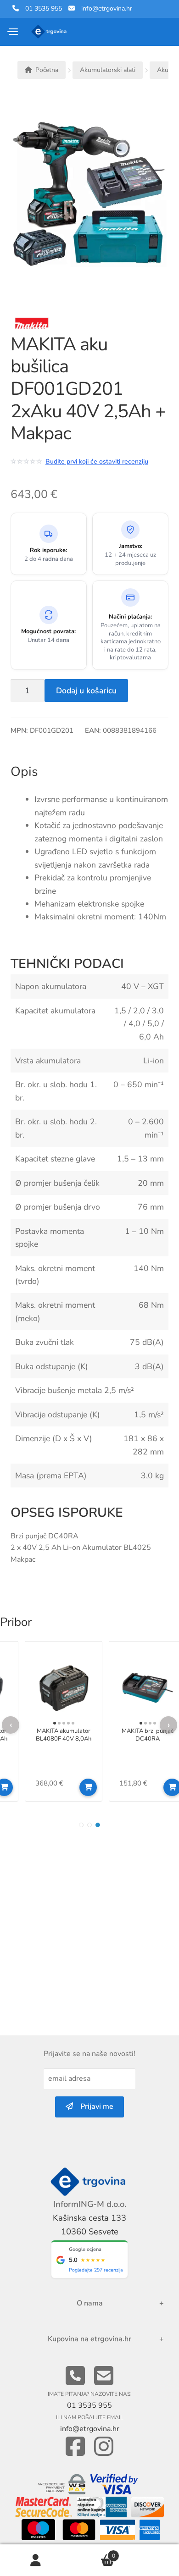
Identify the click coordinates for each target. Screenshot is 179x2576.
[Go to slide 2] (89, 1825)
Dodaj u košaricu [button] (88, 1787)
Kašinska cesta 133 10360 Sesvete (89, 2225)
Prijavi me (93, 2106)
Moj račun (36, 2560)
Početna (47, 70)
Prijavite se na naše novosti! (89, 2054)
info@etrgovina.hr (107, 8)
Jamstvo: (131, 546)
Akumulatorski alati (108, 70)
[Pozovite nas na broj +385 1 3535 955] (75, 2376)
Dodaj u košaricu (86, 691)
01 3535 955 (40, 8)
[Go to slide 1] (81, 1825)
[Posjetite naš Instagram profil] (104, 2447)
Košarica (93, 2552)
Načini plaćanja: (130, 617)
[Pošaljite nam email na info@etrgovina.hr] (104, 2376)
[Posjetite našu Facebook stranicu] (75, 2447)
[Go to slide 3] (98, 1825)
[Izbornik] (13, 32)
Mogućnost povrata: (48, 632)
